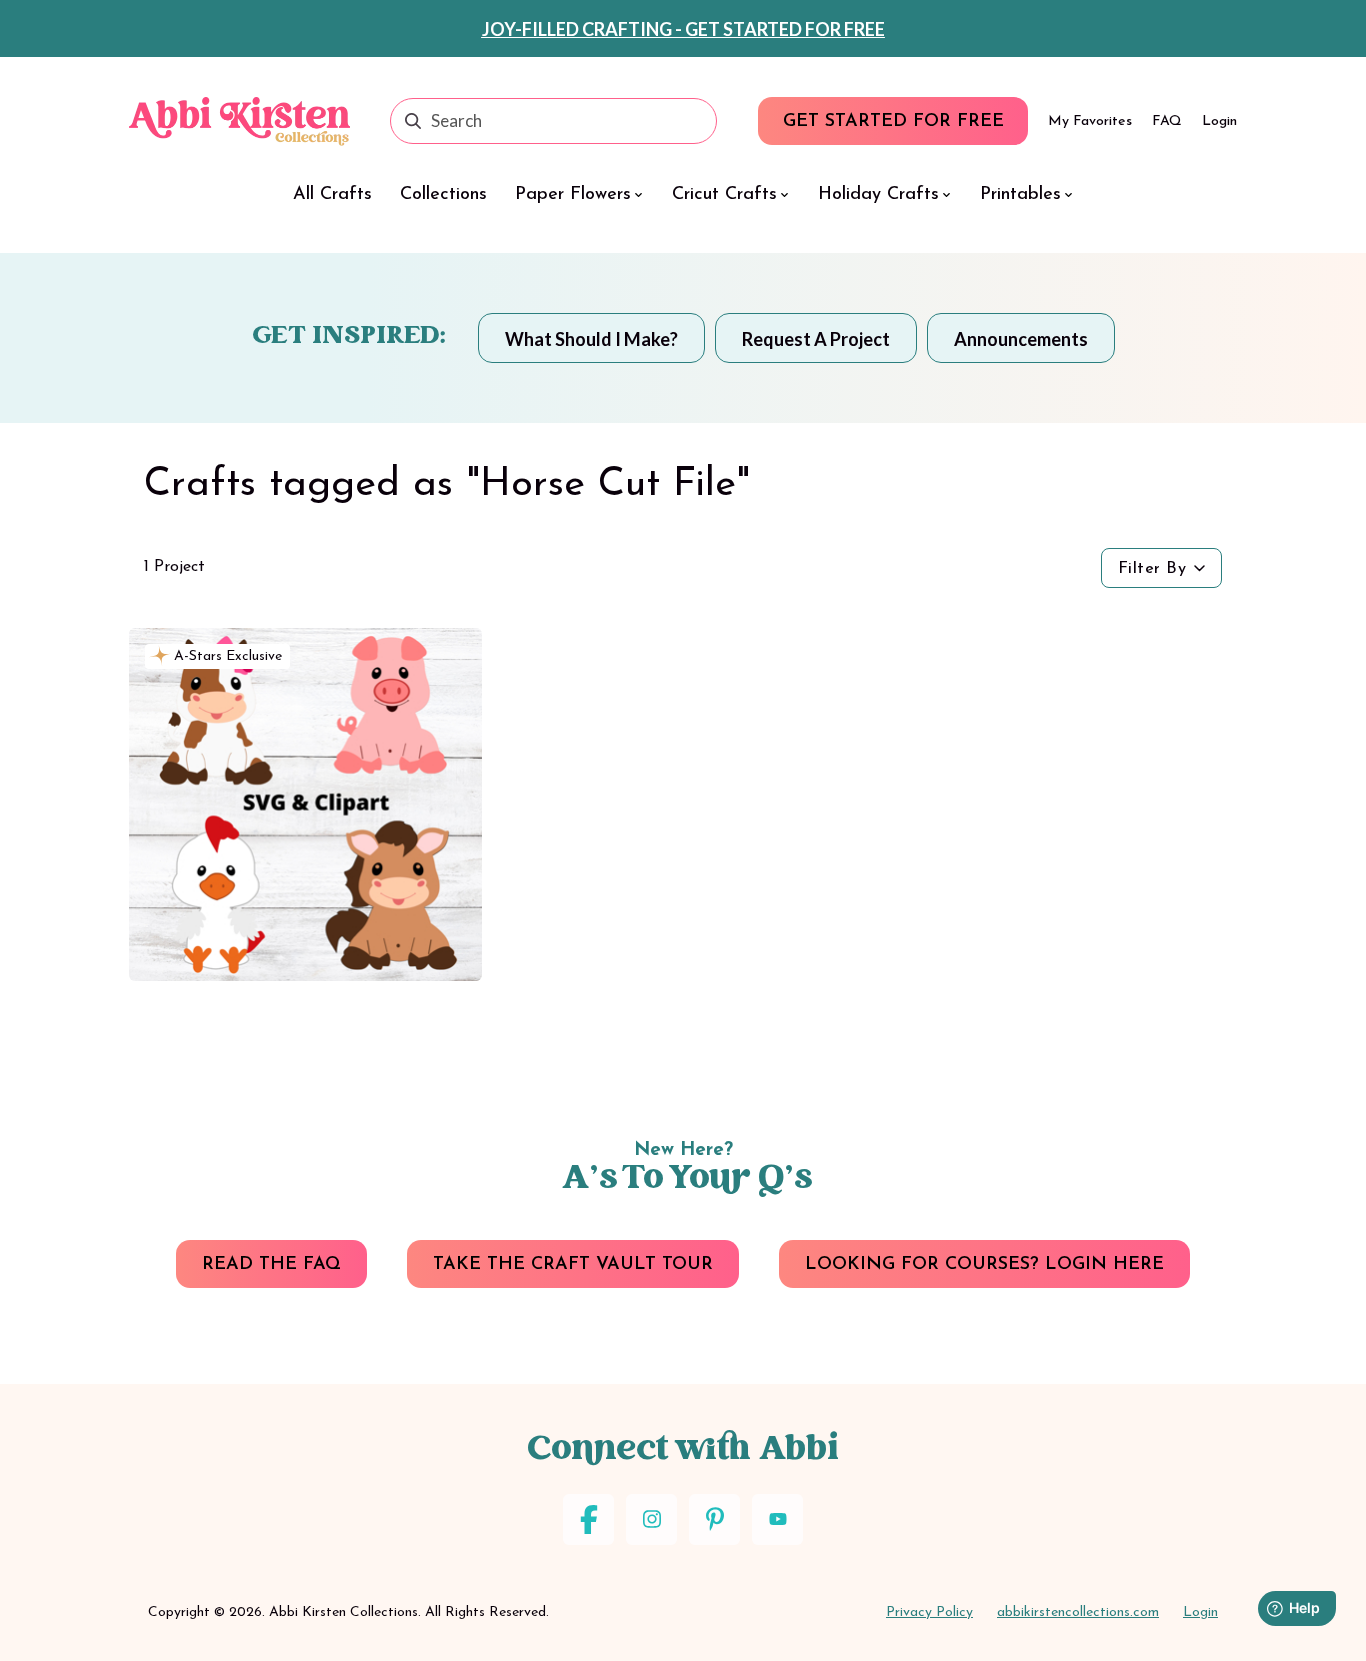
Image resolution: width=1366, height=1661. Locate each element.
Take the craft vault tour (573, 1265)
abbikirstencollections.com (1078, 1612)
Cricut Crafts (724, 195)
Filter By (1152, 569)
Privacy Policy (929, 1612)
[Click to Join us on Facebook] (588, 1519)
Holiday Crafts (878, 195)
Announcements (1021, 339)
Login (1219, 121)
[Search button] (413, 121)
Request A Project (816, 339)
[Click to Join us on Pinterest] (714, 1519)
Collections (443, 195)
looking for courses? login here (984, 1265)
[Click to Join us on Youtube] (777, 1519)
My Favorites (1090, 121)
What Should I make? (591, 339)
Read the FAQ (271, 1265)
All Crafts (332, 195)
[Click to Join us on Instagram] (651, 1519)
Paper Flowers (573, 195)
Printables (1020, 195)
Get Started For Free (893, 122)
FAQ (1167, 121)
